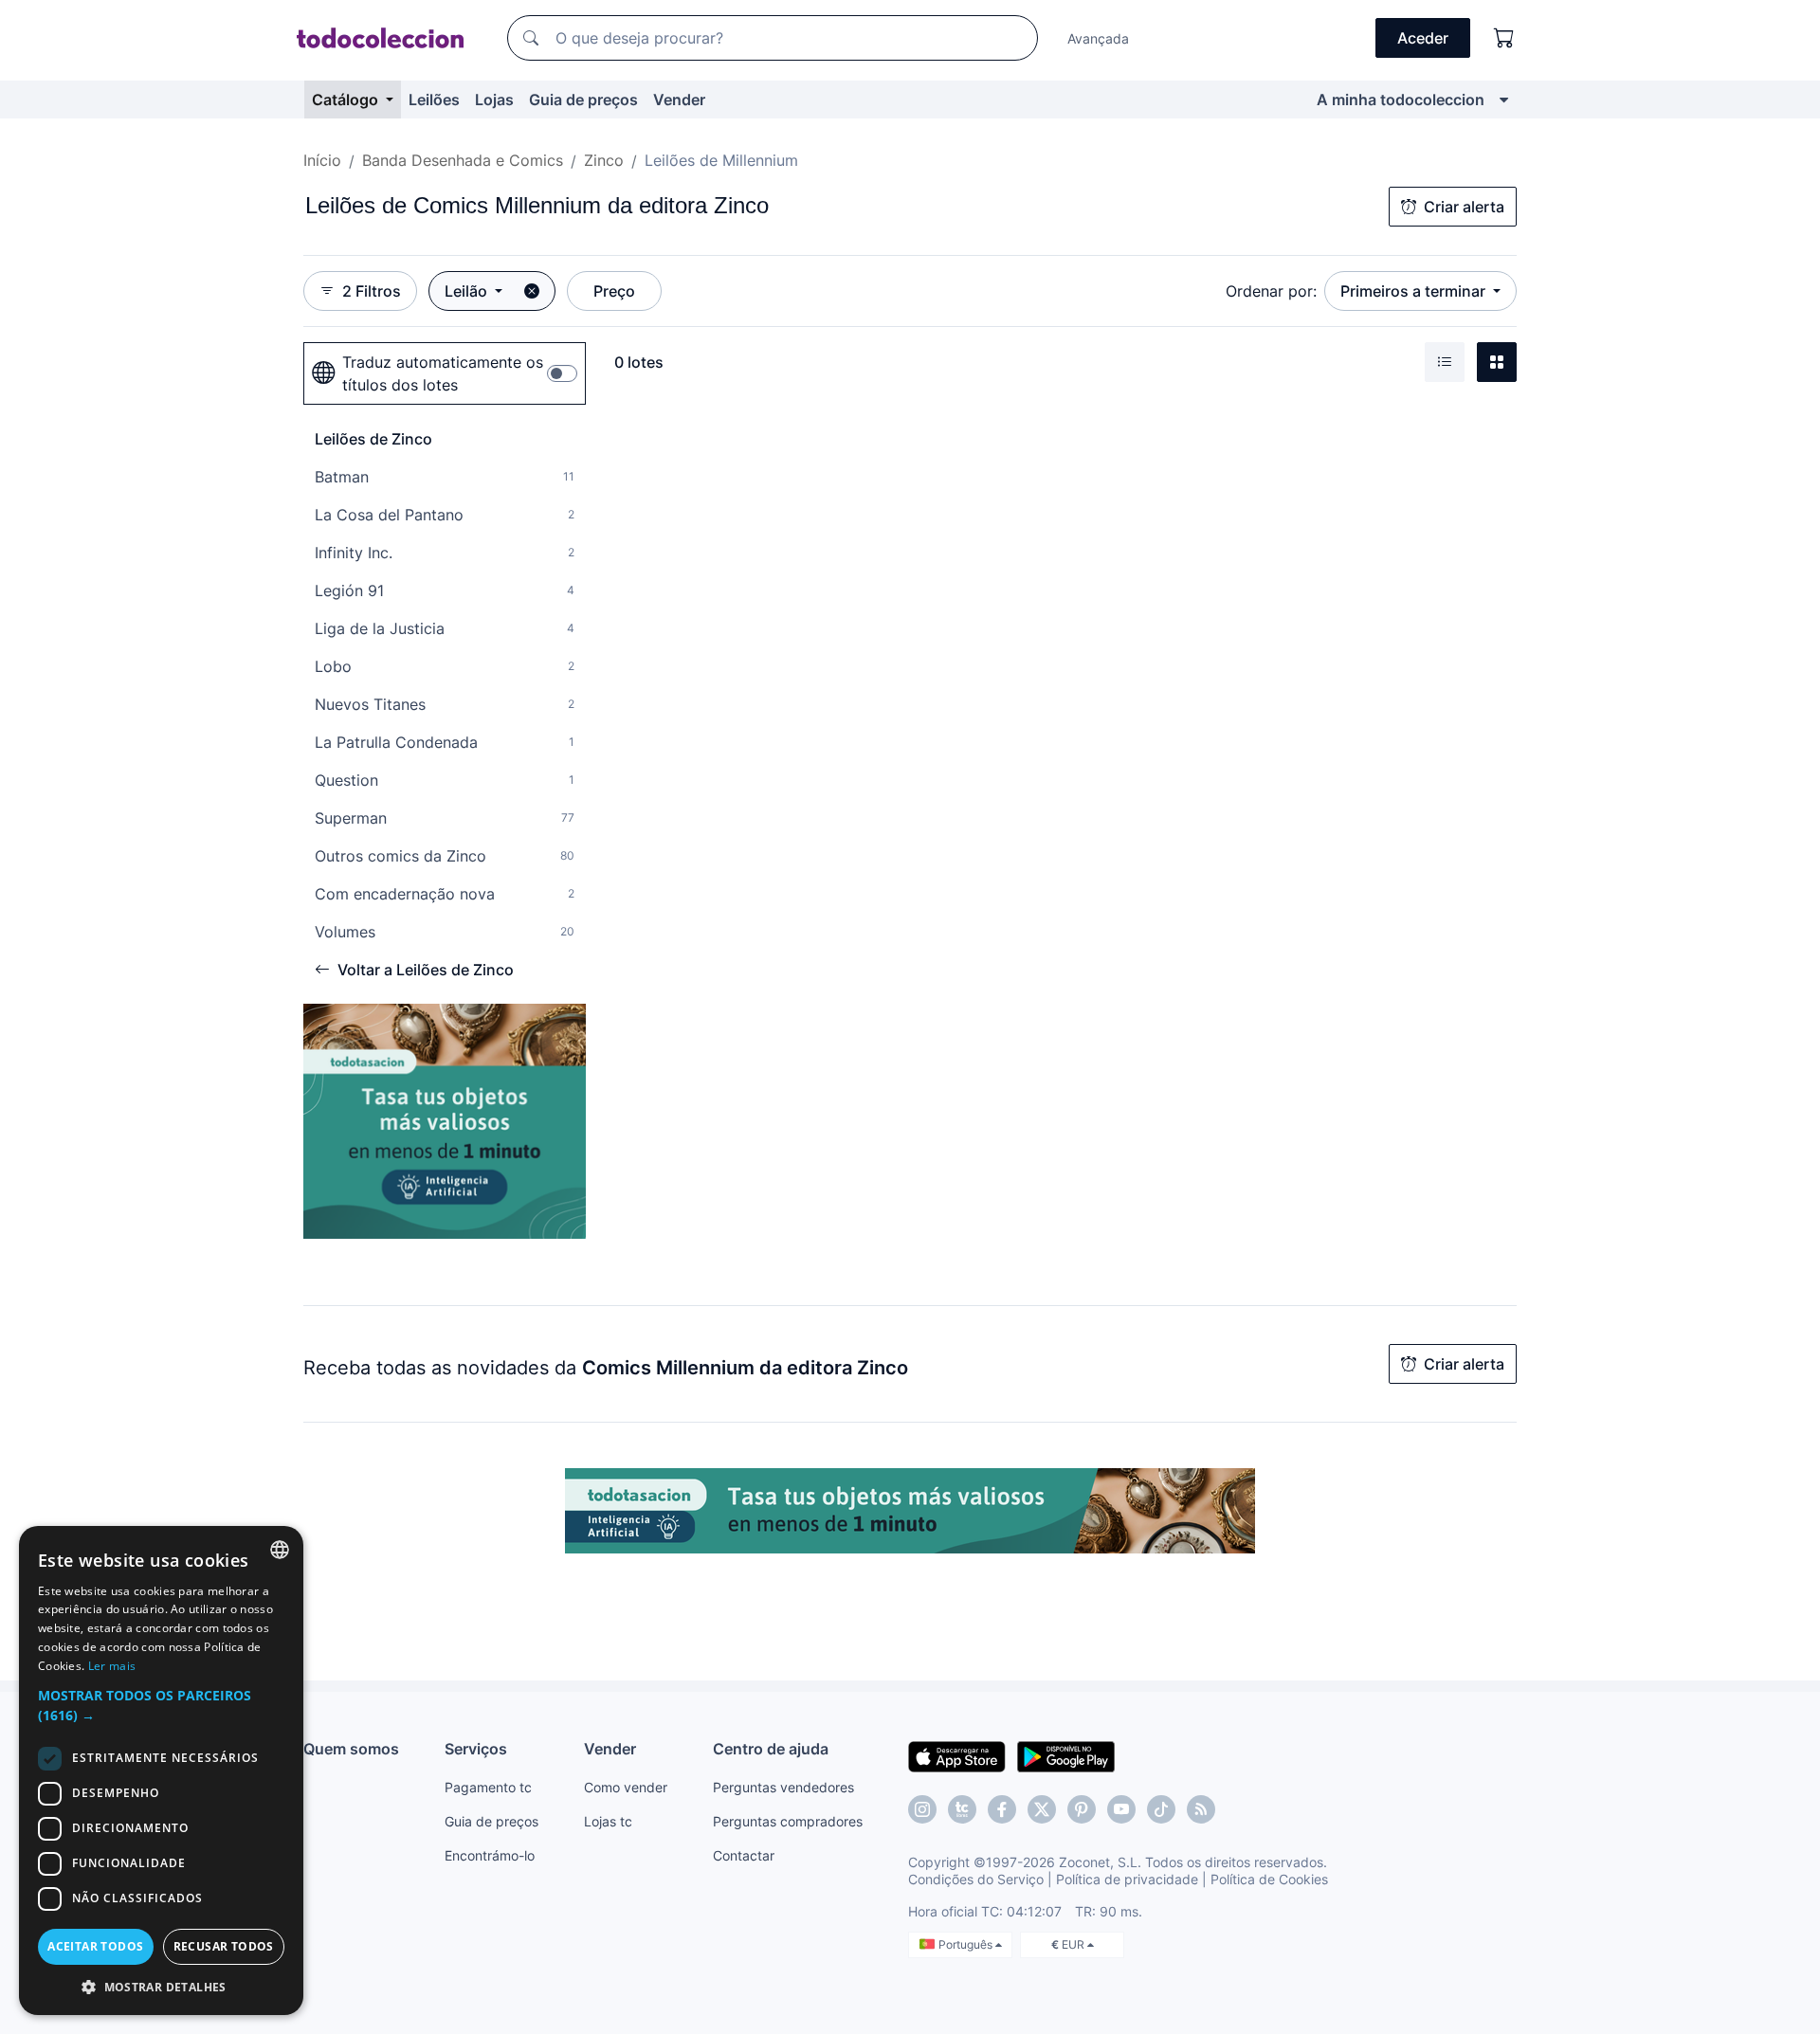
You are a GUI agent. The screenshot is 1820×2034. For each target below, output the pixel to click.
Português (967, 1944)
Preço (614, 291)
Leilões (434, 100)
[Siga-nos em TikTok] (1161, 1809)
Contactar (744, 1855)
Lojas (494, 100)
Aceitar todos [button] (95, 1946)
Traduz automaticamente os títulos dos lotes (443, 373)
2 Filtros (372, 291)
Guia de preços (583, 100)
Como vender (626, 1787)
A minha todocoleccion (1401, 100)
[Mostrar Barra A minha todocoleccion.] (1504, 100)
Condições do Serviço (976, 1879)
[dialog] (161, 1771)
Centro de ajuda (771, 1749)
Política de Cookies (1269, 1879)
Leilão (468, 291)
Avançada (1098, 38)
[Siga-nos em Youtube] (1121, 1809)
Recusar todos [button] (224, 1946)
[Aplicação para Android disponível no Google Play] (1066, 1755)
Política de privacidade (1127, 1879)
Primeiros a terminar (1415, 291)
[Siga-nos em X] (1042, 1809)
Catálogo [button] (347, 100)
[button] (161, 1705)
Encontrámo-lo (490, 1855)
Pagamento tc (488, 1787)
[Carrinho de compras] (1504, 38)
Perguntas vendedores (783, 1787)
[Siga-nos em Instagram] (922, 1809)
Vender (679, 100)
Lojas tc (608, 1821)
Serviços (476, 1749)
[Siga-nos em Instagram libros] (962, 1809)
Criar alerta (1464, 207)
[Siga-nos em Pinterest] (1082, 1809)
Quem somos (351, 1749)
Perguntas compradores (788, 1821)
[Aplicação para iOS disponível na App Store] (957, 1755)
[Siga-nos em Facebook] (1002, 1809)
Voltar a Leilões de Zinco (426, 970)
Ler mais (112, 1666)
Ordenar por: (1271, 291)
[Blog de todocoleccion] (1201, 1809)
